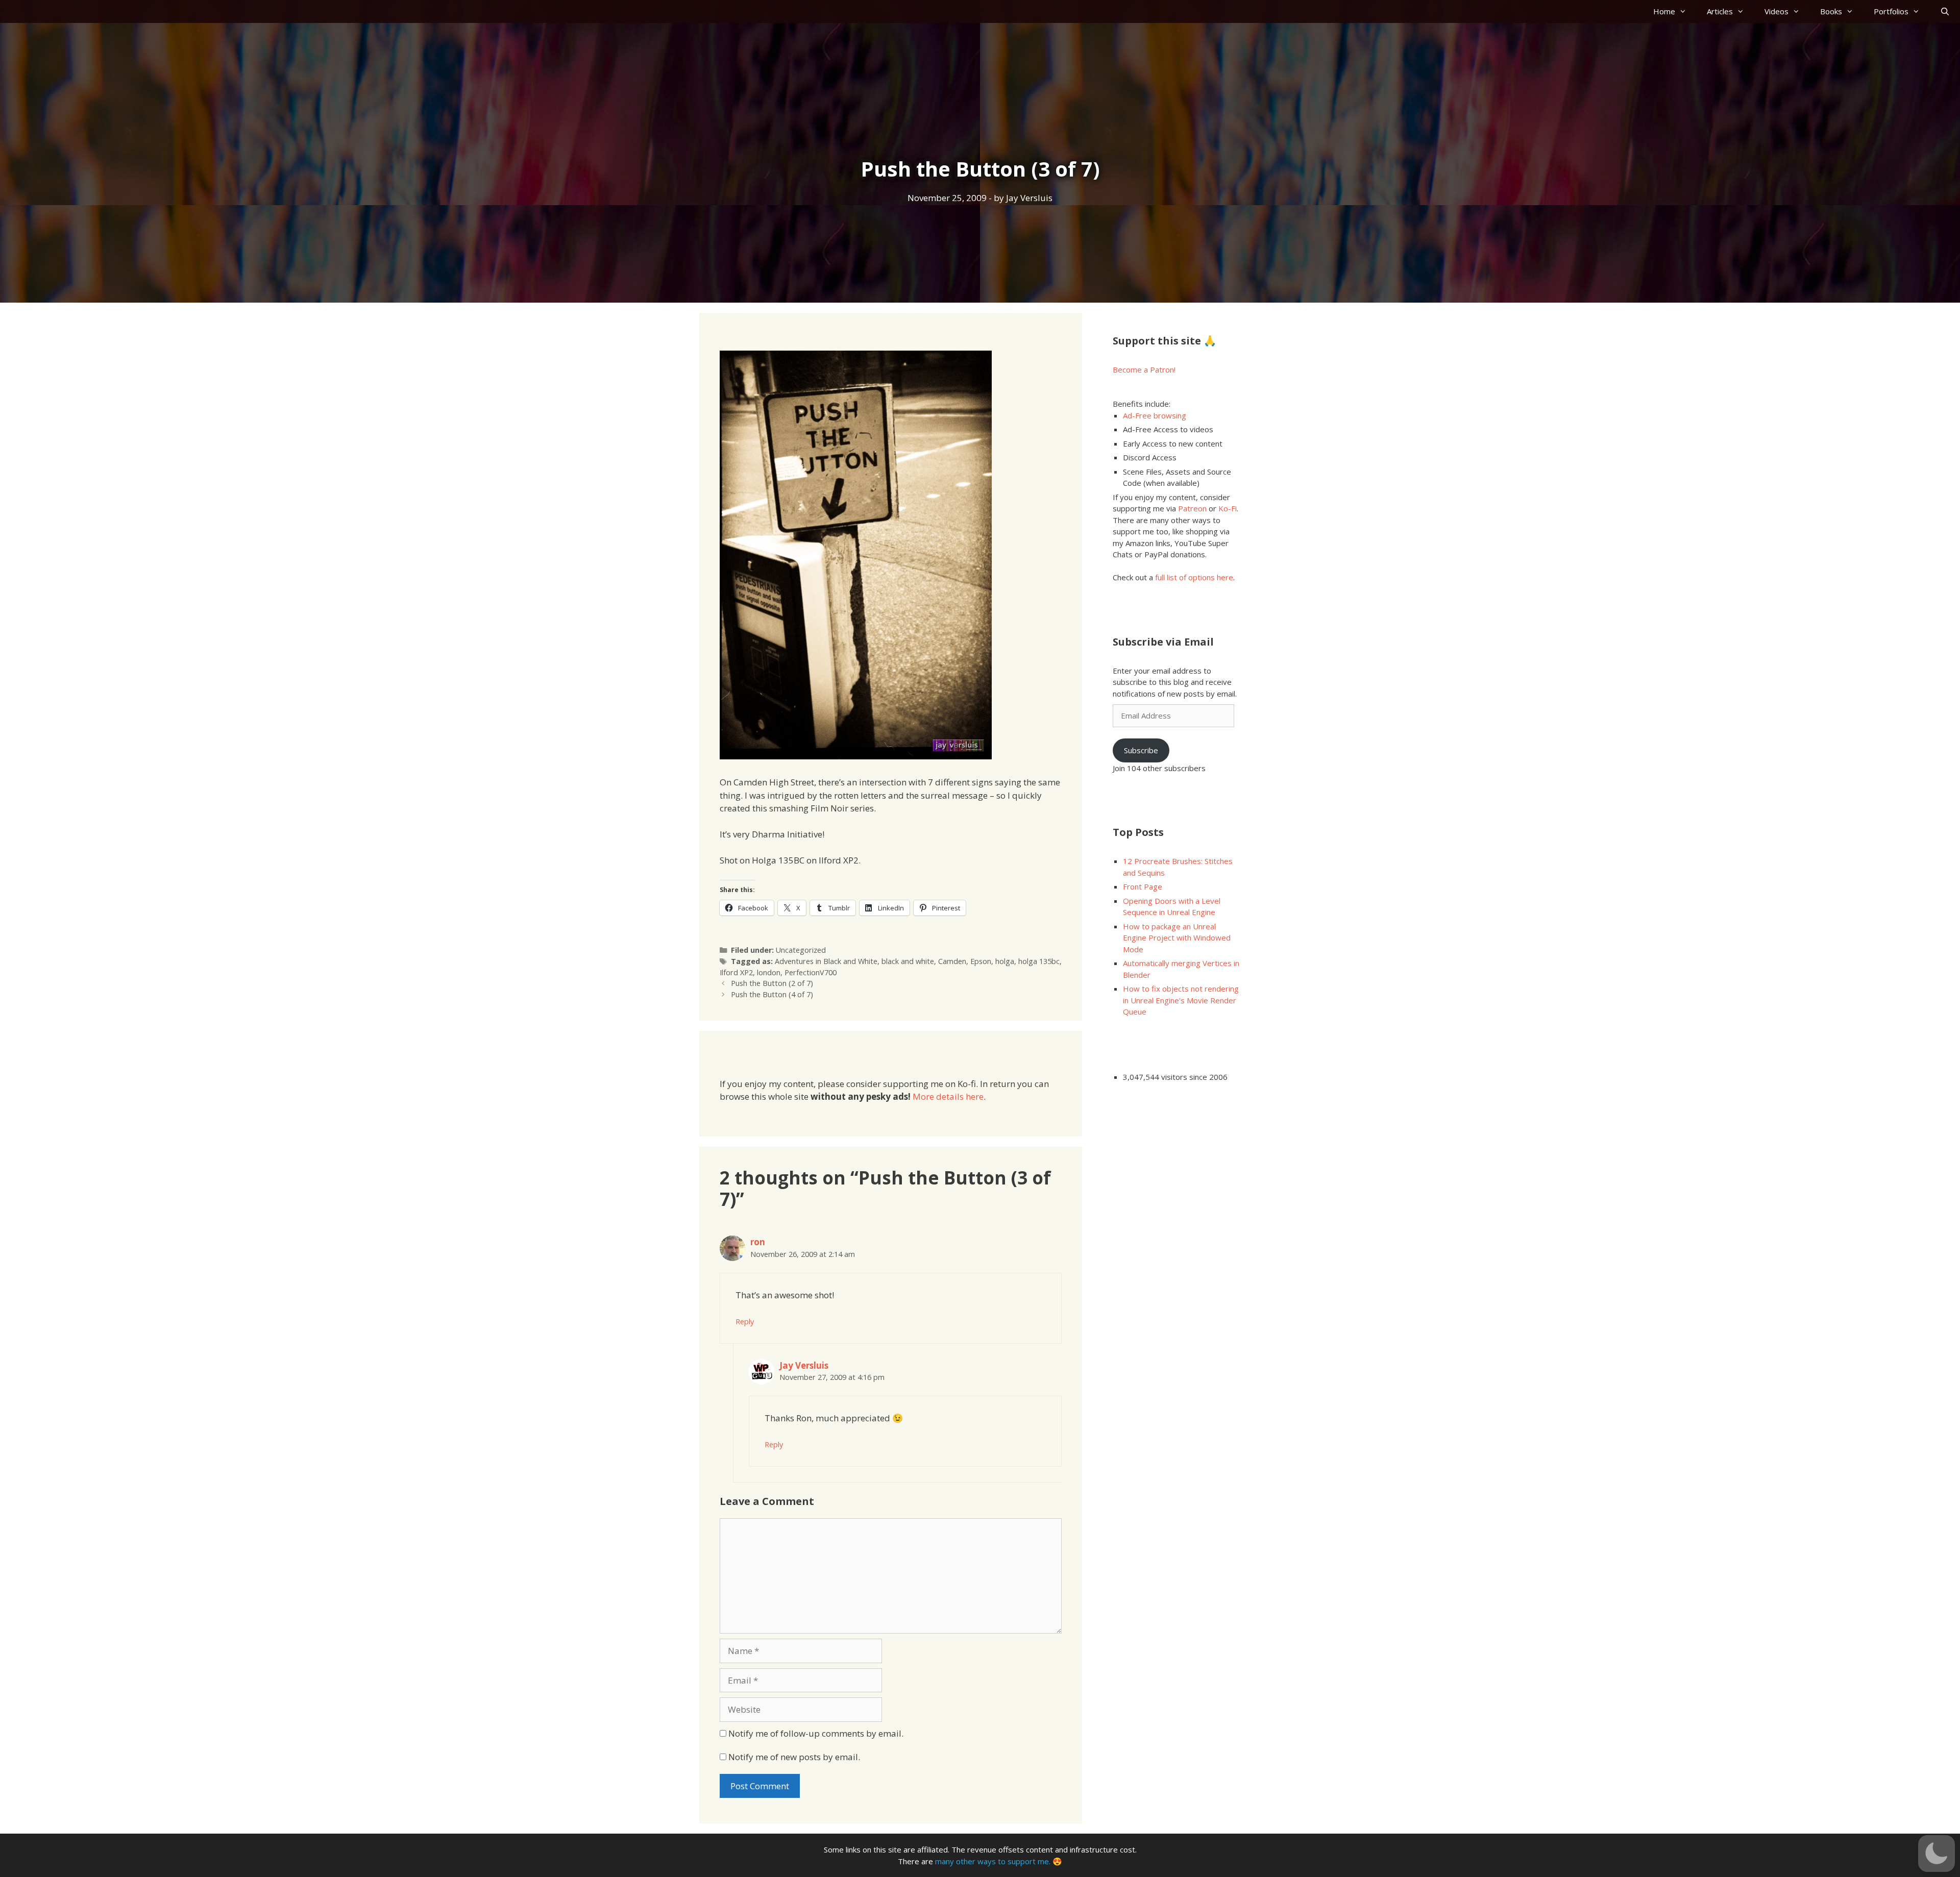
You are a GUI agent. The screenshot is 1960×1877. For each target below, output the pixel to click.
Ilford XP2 (736, 972)
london (769, 972)
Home (1664, 11)
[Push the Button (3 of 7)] (856, 756)
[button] (1937, 1854)
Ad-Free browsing (1155, 415)
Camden (952, 961)
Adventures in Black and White (826, 961)
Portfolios (1891, 11)
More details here (948, 1096)
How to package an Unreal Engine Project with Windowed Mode (1177, 938)
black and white (908, 961)
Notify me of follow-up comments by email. (816, 1733)
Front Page (1143, 886)
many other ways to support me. (993, 1861)
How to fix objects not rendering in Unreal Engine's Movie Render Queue (1181, 1000)
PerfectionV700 (811, 972)
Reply (745, 1322)
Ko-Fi (1228, 508)
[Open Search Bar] (1945, 11)
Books (1831, 11)
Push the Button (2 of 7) (772, 983)
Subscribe (1141, 750)
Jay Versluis (804, 1365)
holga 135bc (1039, 961)
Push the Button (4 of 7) (772, 994)
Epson (981, 961)
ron (758, 1242)
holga (1005, 961)
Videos (1777, 11)
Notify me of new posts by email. (794, 1757)
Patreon (1192, 508)
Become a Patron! (1144, 369)
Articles (1720, 11)
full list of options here (1194, 577)
